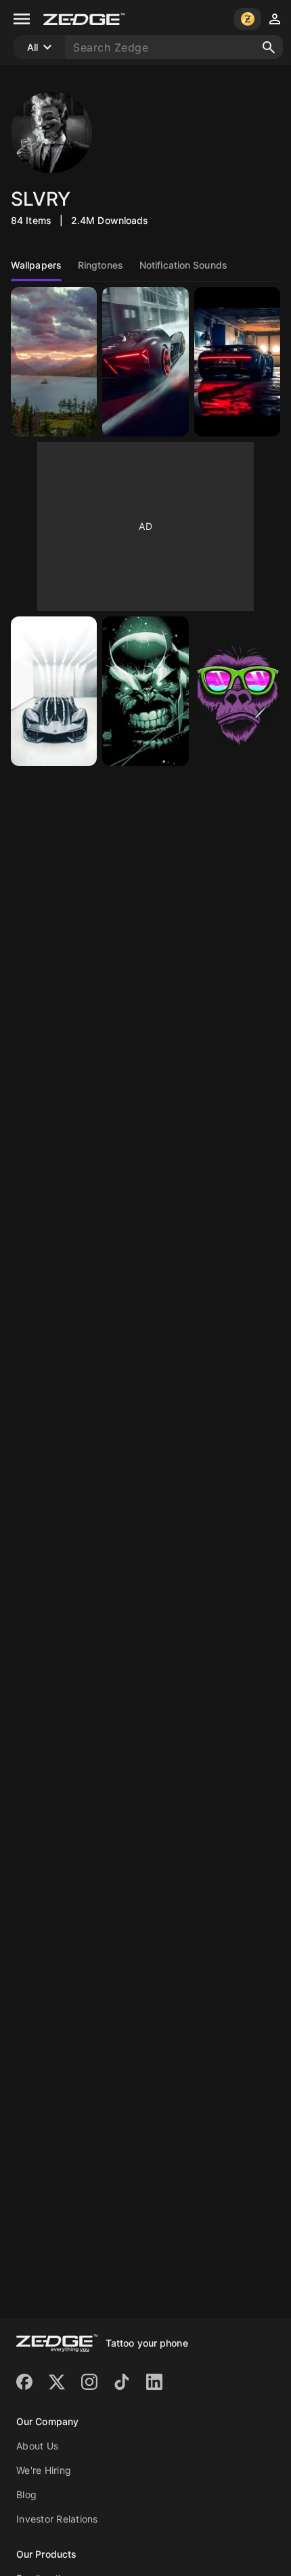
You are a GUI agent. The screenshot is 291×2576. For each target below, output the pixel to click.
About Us (37, 2446)
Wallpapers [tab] (36, 265)
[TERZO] (54, 691)
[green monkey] (237, 691)
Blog (26, 2494)
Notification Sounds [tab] (183, 265)
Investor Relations (57, 2519)
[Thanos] (145, 691)
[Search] (269, 47)
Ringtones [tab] (100, 265)
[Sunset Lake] (54, 362)
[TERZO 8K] (145, 362)
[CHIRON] (237, 362)
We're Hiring (44, 2470)
